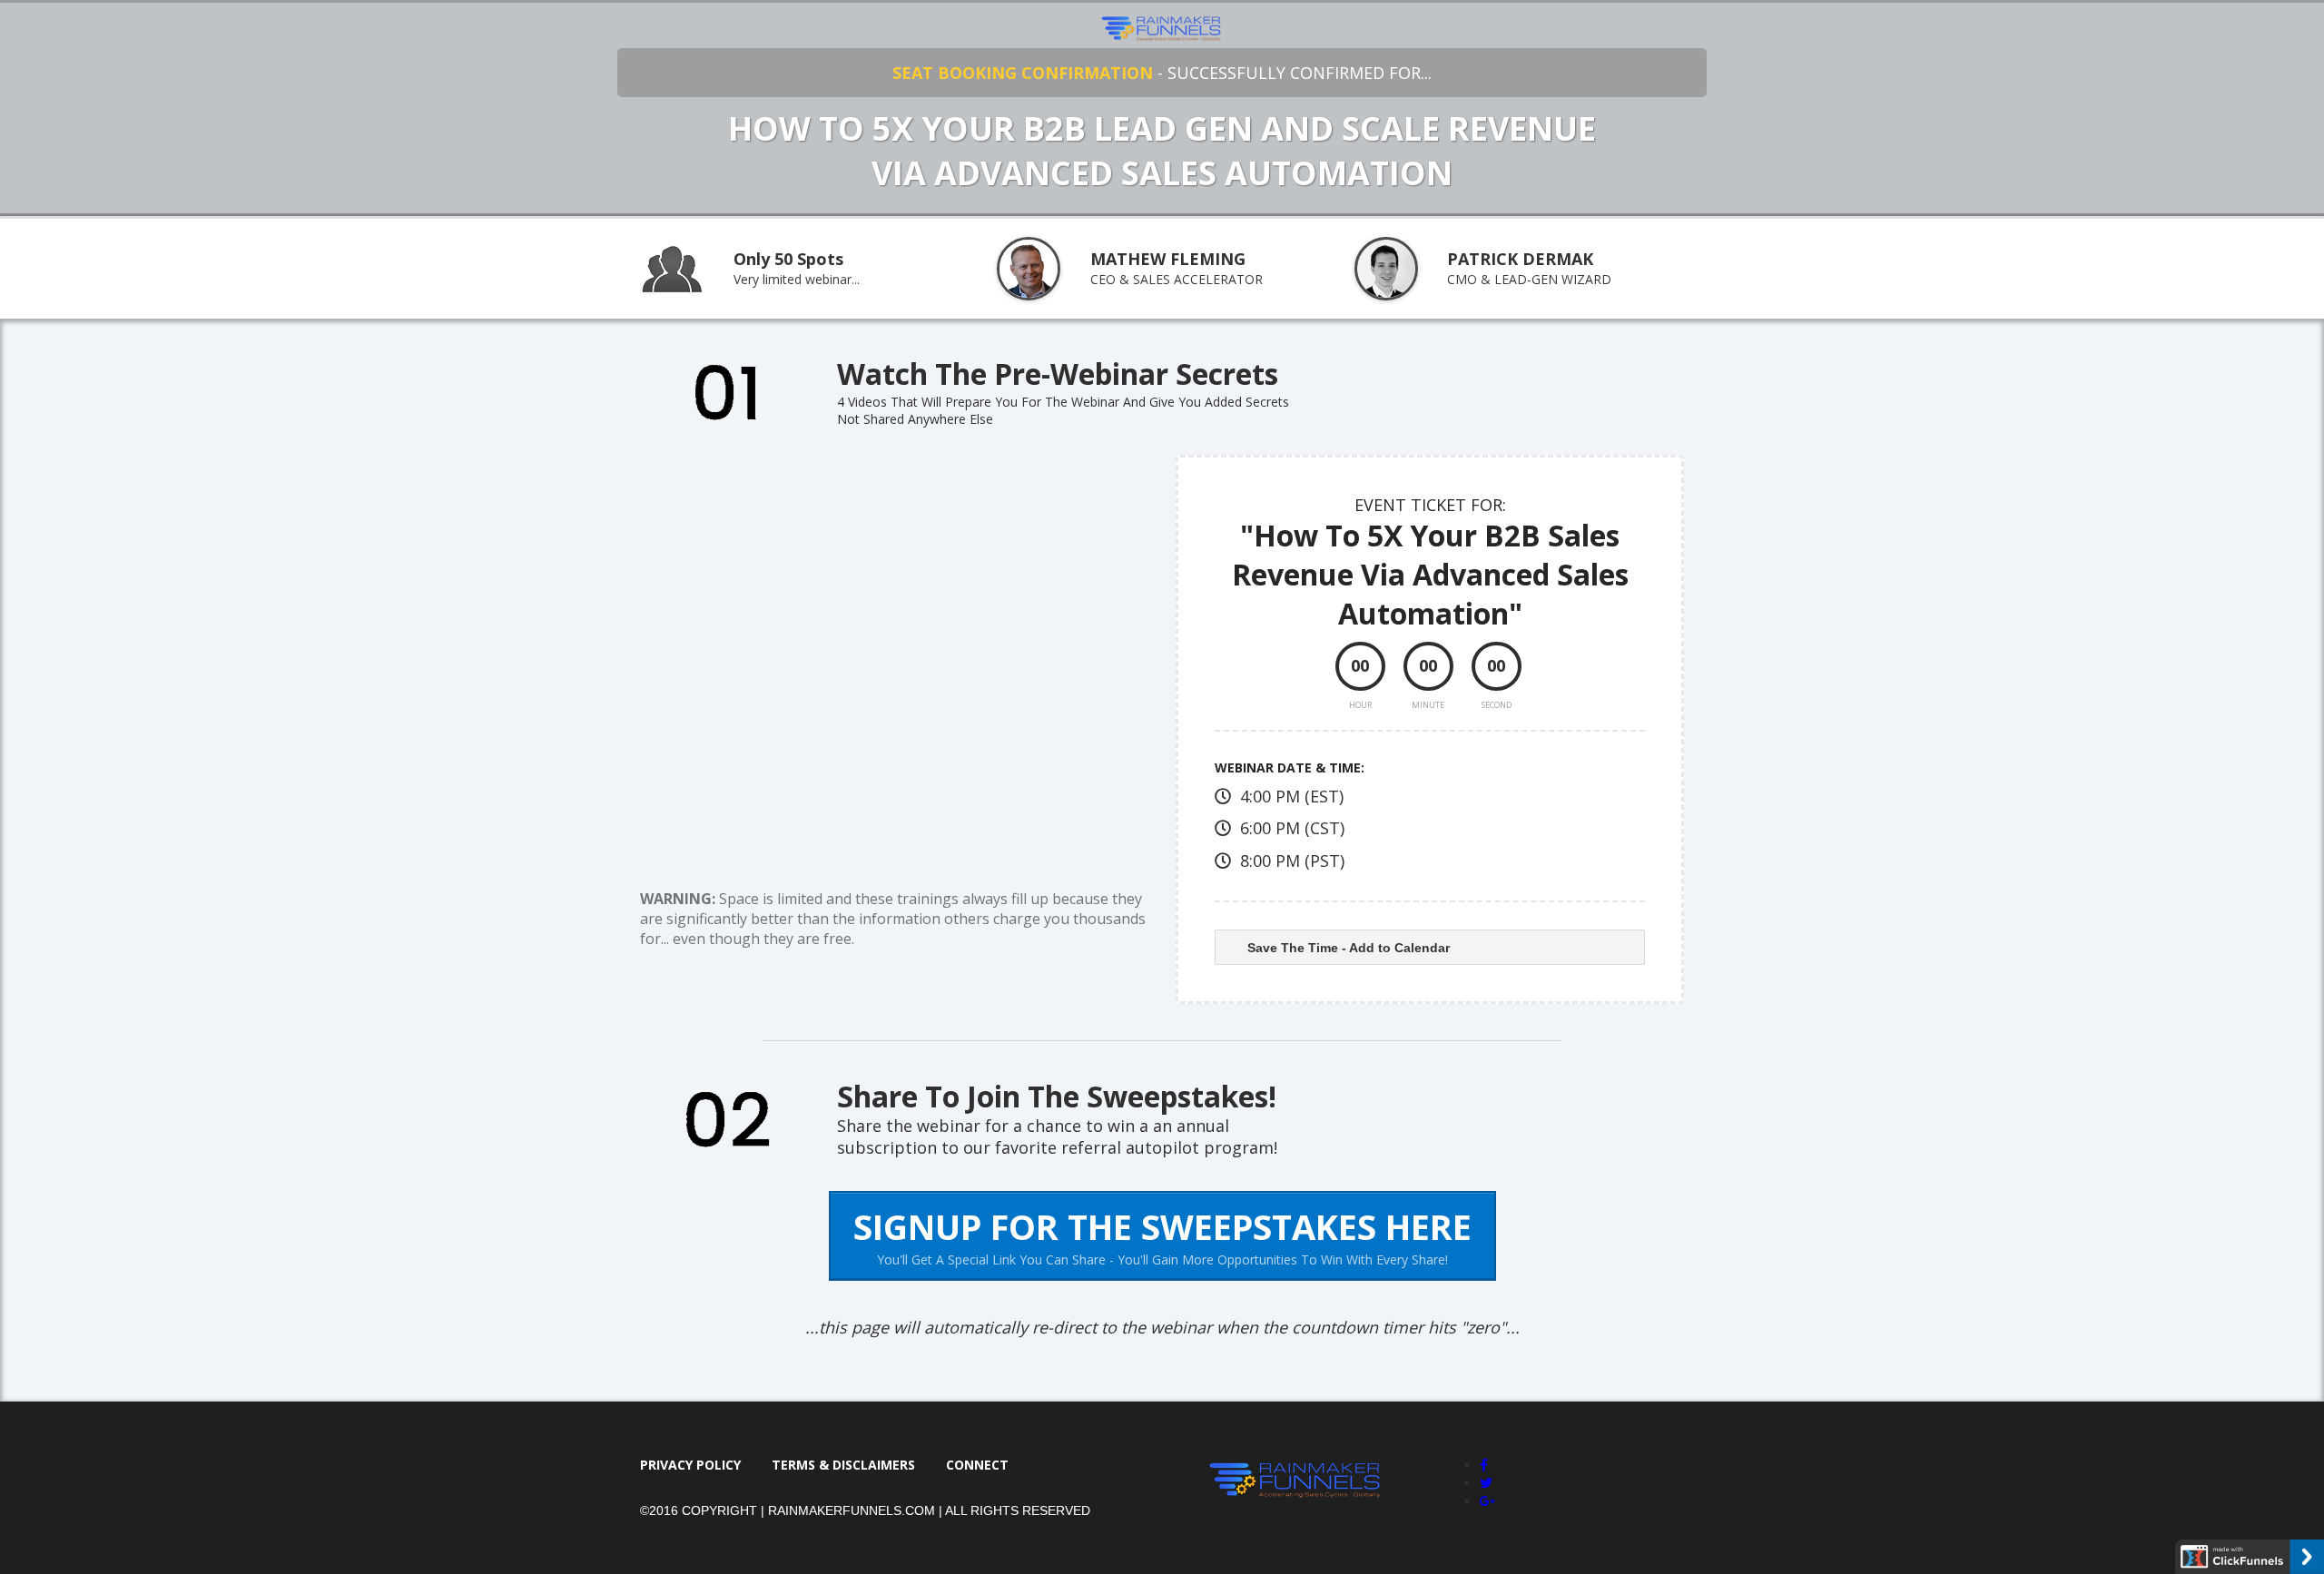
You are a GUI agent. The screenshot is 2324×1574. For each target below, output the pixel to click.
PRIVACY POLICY (690, 1465)
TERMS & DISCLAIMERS (843, 1465)
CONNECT (977, 1465)
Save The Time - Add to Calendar (1349, 948)
